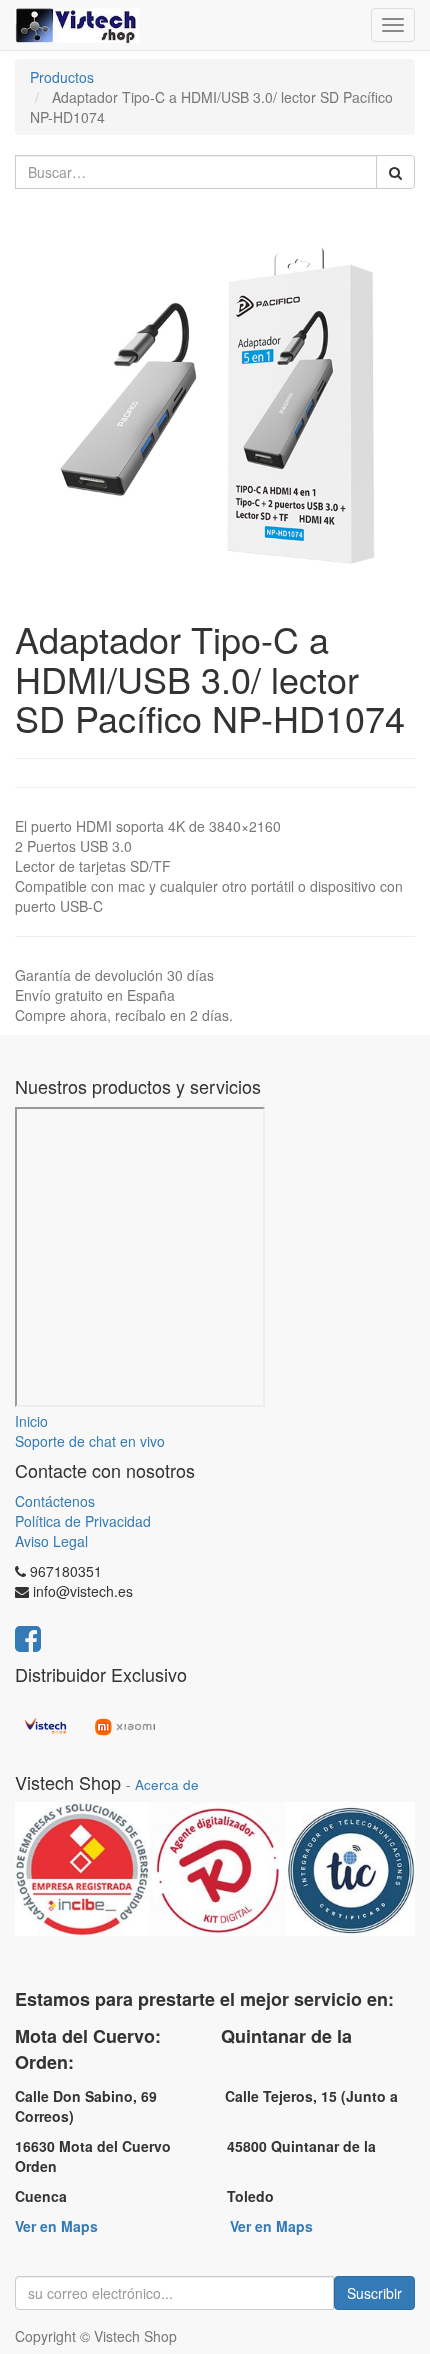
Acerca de (167, 1784)
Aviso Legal (51, 1541)
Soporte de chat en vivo (90, 1441)
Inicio (31, 1421)
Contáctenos (55, 1501)
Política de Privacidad (83, 1521)
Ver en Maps (56, 2226)
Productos (62, 77)
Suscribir (374, 2293)
